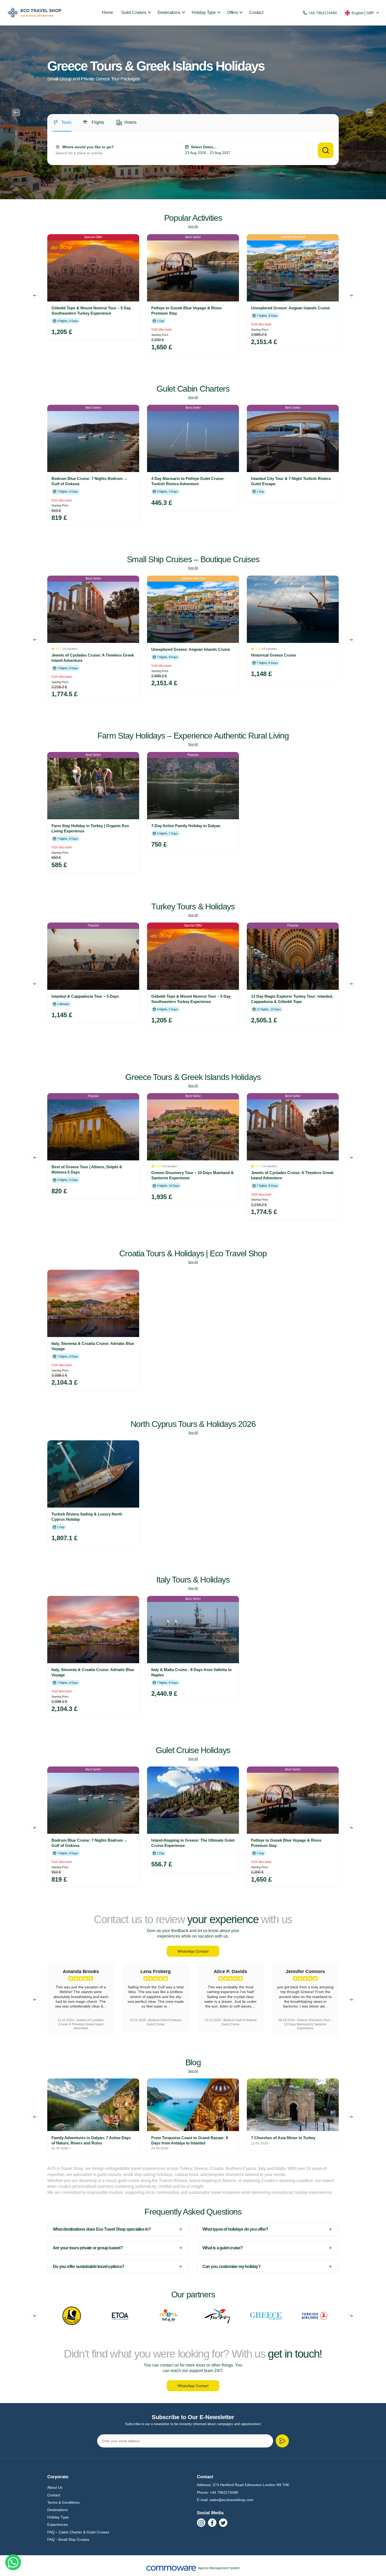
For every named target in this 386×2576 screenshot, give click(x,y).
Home (107, 12)
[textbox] (118, 153)
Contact (256, 12)
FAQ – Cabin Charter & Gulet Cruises (78, 2532)
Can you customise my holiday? (231, 2267)
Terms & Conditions (63, 2502)
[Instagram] (201, 2523)
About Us (55, 2487)
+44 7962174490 (323, 13)
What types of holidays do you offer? (235, 2229)
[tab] (62, 125)
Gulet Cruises (134, 12)
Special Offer (93, 237)
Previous (16, 112)
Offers (233, 12)
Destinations (169, 12)
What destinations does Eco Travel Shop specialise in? (102, 2229)
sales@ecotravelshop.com (231, 2500)
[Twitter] (223, 2523)
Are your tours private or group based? (88, 2248)
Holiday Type (204, 12)
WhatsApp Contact (193, 1951)
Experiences (58, 2524)
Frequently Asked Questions (193, 2212)
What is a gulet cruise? (223, 2248)
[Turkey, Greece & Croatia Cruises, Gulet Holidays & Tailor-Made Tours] (35, 13)
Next (370, 112)
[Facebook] (212, 2523)
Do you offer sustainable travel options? (88, 2267)
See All (193, 227)
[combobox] (118, 153)
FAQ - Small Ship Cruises (68, 2539)
